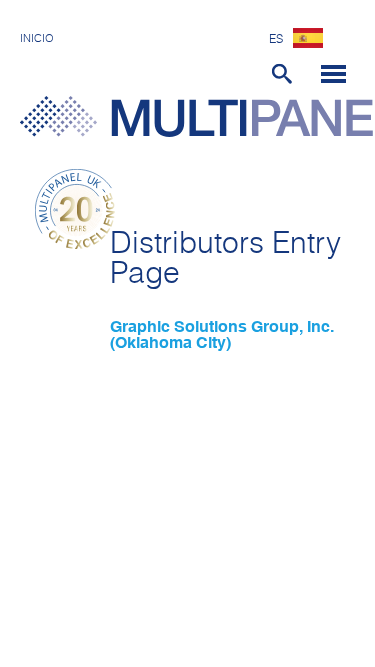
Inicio (37, 38)
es (276, 40)
